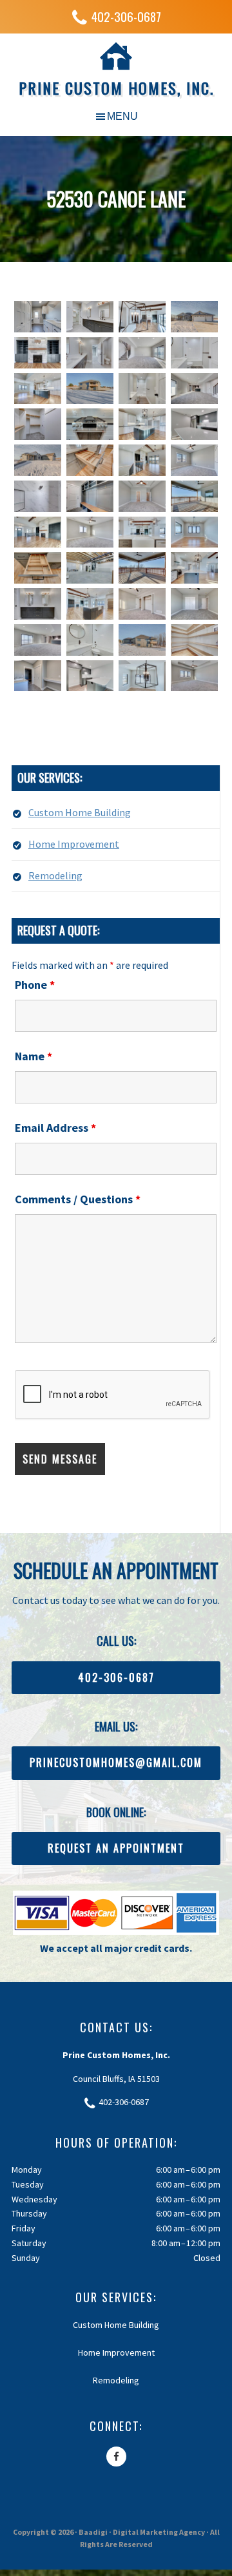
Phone (35, 985)
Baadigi (93, 2532)
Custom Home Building (80, 812)
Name (34, 1056)
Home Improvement (74, 844)
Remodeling (55, 875)
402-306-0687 (126, 16)
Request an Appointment (116, 1848)
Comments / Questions (78, 1199)
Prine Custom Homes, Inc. (116, 88)
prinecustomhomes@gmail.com (116, 1762)
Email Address (55, 1128)
